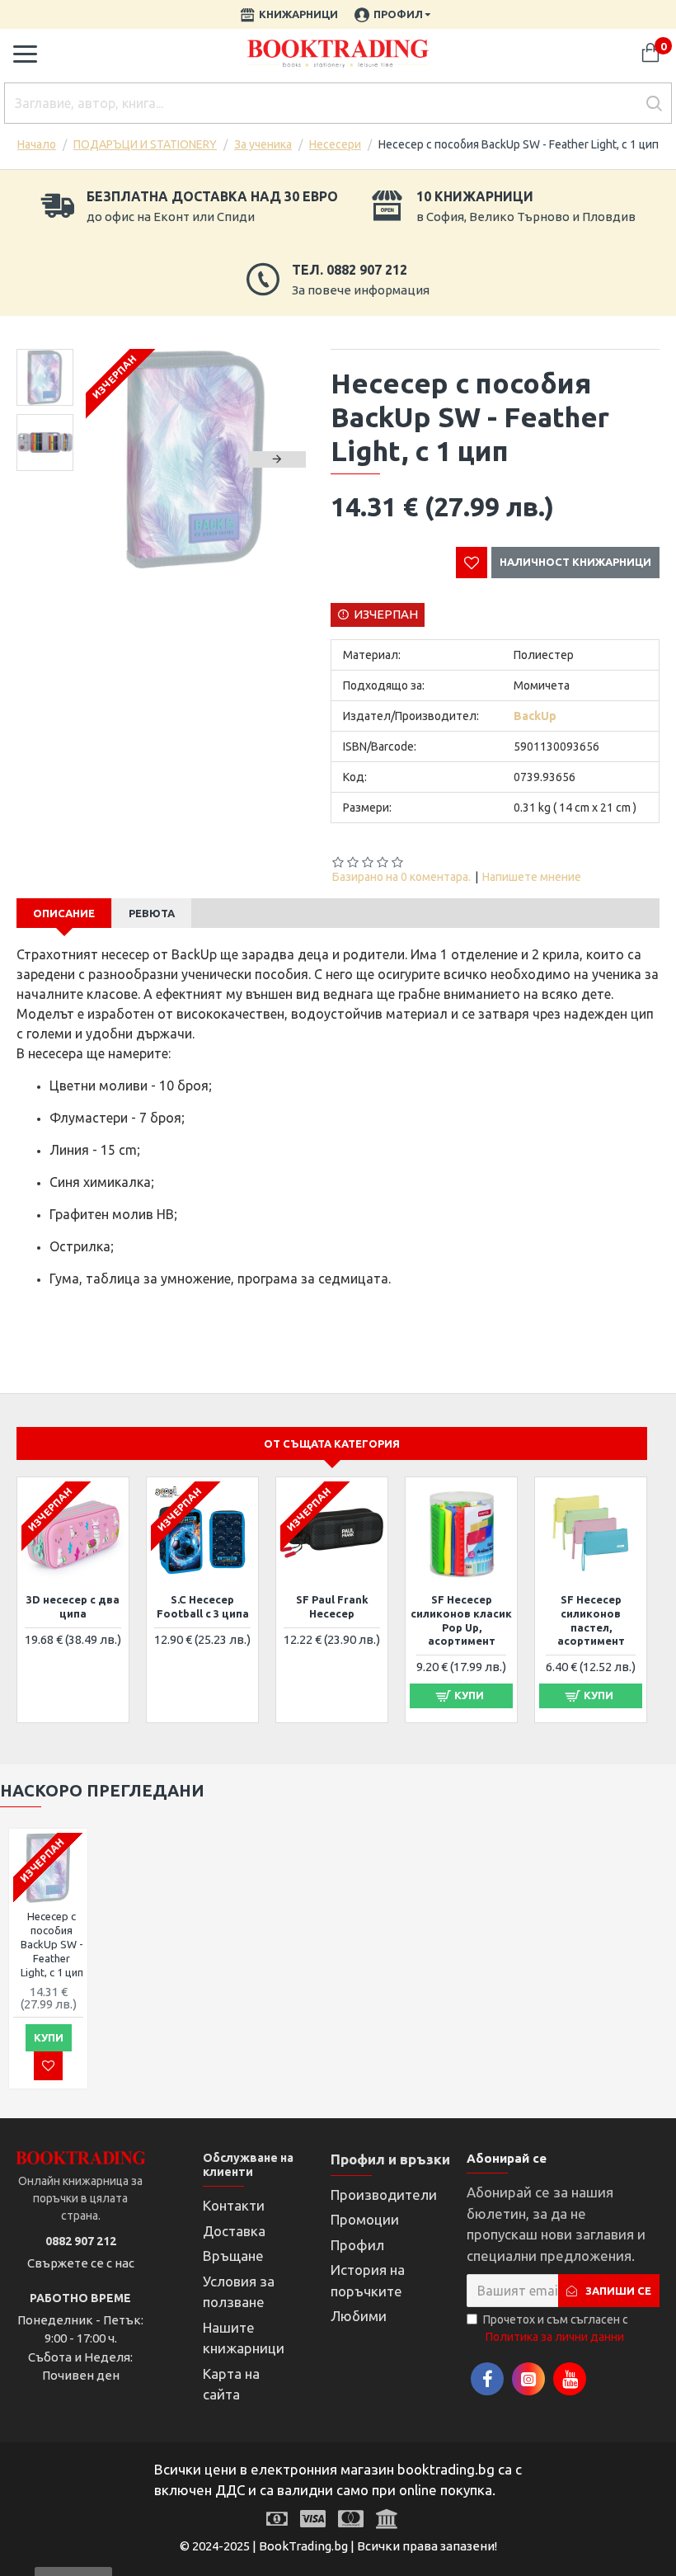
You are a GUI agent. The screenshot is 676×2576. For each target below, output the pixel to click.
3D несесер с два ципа (73, 1606)
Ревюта (152, 913)
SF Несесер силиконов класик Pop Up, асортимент (461, 1620)
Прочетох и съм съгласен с (556, 2328)
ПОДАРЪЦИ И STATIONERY (145, 144)
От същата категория (332, 1443)
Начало (37, 144)
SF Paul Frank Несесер (332, 1606)
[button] (115, 459)
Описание (64, 913)
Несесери (335, 144)
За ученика (263, 144)
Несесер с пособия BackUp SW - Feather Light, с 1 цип (52, 1944)
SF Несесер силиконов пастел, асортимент (591, 1620)
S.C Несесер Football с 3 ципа (203, 1606)
